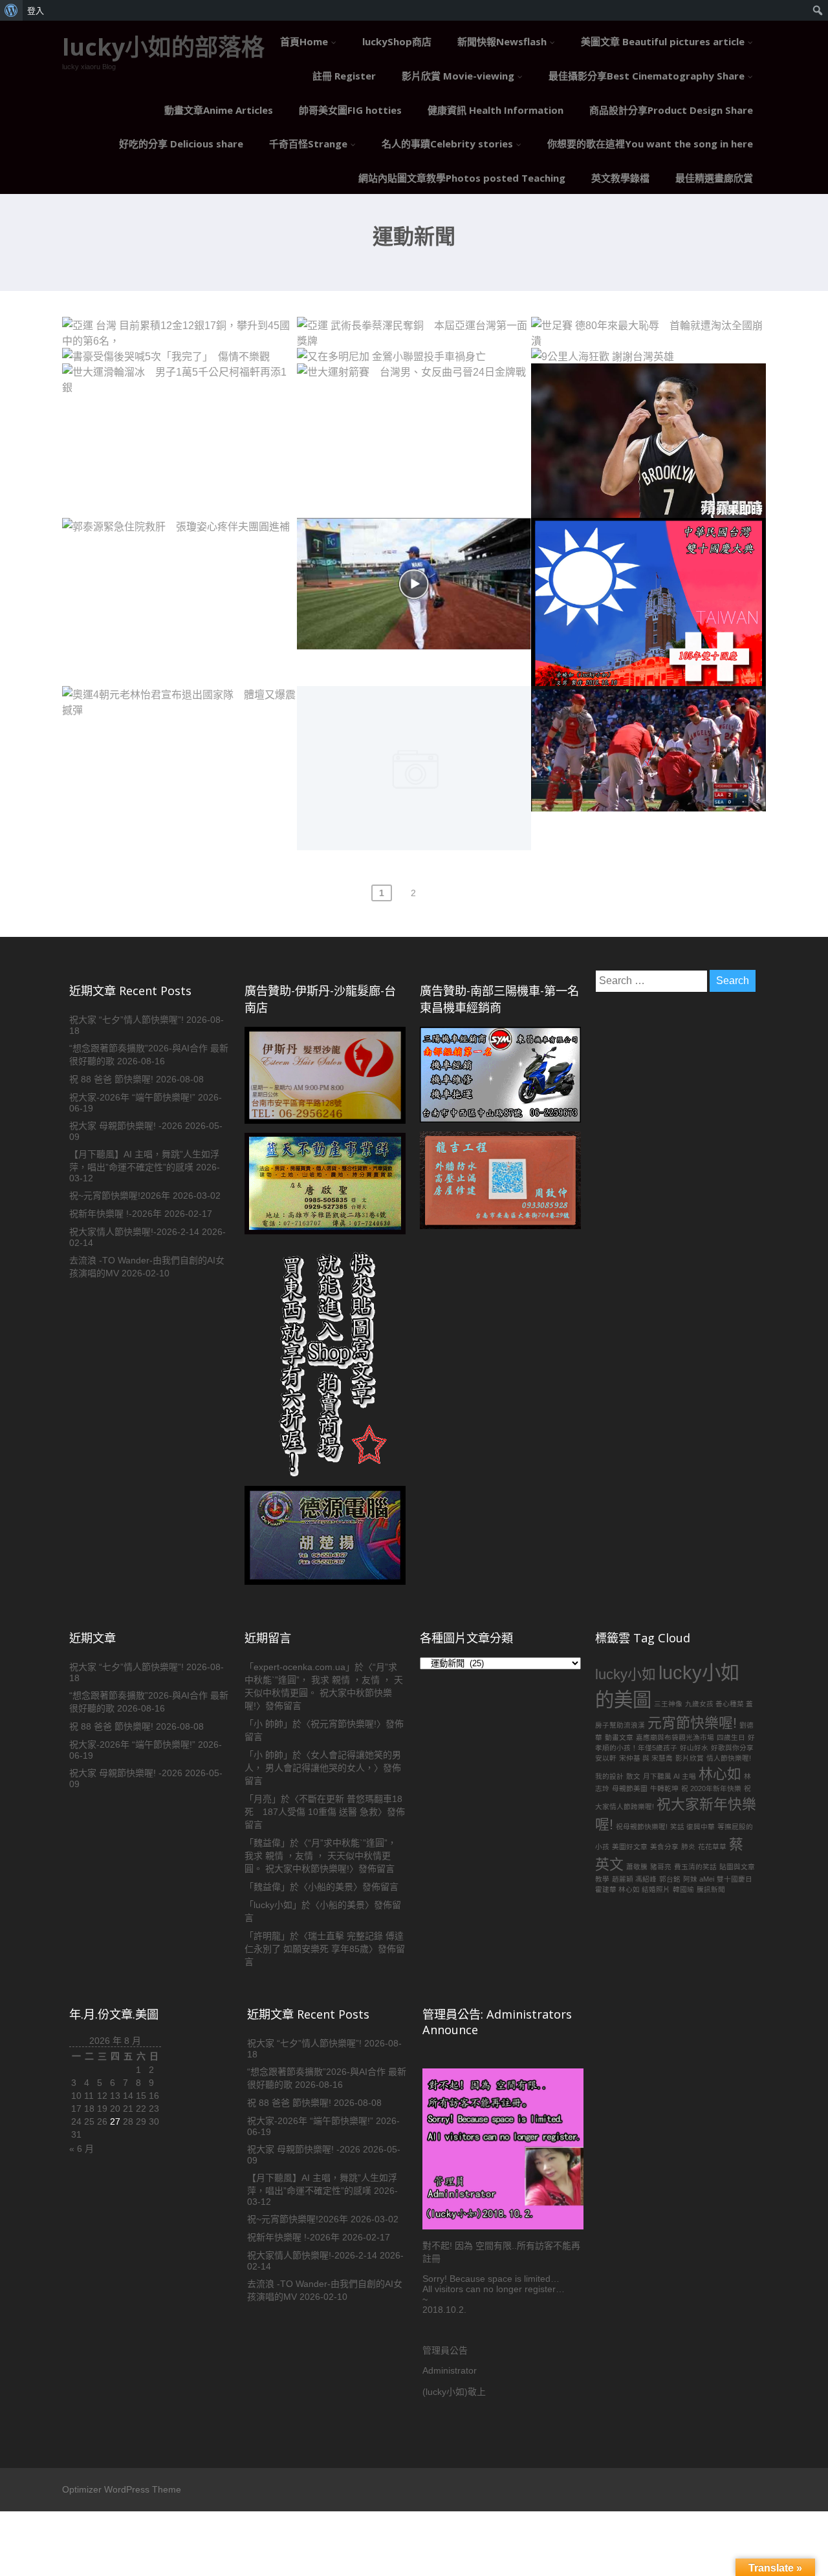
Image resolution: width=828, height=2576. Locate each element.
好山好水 (694, 1748)
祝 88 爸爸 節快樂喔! (111, 1079)
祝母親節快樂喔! (642, 1827)
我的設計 (609, 1776)
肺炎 (688, 1847)
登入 (36, 10)
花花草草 (712, 1847)
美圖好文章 (630, 1847)
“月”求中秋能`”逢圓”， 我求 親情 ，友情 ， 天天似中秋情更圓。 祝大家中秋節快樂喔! (321, 1856)
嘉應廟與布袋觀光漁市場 (675, 1737)
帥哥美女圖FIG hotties (350, 110)
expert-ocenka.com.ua (300, 1667)
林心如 (720, 1774)
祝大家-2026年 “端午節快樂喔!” (132, 1097)
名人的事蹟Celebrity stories (447, 144)
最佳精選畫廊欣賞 (714, 178)
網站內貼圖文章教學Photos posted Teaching (462, 178)
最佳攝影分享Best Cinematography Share (647, 76)
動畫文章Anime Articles (219, 110)
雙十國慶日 (735, 1879)
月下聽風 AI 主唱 (670, 1776)
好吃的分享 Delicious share (181, 144)
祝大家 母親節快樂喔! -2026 (126, 1126)
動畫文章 (619, 1737)
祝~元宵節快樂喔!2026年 (120, 1196)
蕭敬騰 (637, 1867)
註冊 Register (344, 76)
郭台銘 (670, 1879)
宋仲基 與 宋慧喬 (646, 1758)
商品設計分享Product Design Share (671, 110)
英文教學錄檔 (620, 178)
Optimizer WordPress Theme (122, 2489)
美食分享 (664, 1847)
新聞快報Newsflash (502, 41)
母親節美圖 (630, 1788)
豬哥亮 (661, 1867)
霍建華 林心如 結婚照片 (633, 1889)
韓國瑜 (683, 1889)
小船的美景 (331, 1887)
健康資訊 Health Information (496, 110)
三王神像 (668, 1704)
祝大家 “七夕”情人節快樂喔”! (126, 1020)
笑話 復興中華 (692, 1827)
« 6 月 (82, 2149)
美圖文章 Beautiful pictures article (663, 41)
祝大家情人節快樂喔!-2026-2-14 (134, 1232)
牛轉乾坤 (664, 1788)
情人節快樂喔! (729, 1758)
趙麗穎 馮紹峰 (634, 1879)
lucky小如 (626, 1674)
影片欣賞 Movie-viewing (458, 76)
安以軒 (606, 1758)
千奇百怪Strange (308, 144)
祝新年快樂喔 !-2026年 (115, 1214)
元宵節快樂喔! (692, 1723)
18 (89, 2109)
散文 (633, 1776)
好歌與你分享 (732, 1748)
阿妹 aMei (699, 1879)
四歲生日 (731, 1737)
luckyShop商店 (397, 41)
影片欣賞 (690, 1758)
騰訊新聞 (711, 1889)
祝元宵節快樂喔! (343, 1724)
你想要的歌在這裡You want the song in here (650, 144)
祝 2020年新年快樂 (711, 1788)
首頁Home (304, 41)
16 (154, 2096)
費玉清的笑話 (695, 1867)
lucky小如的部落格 (163, 47)
